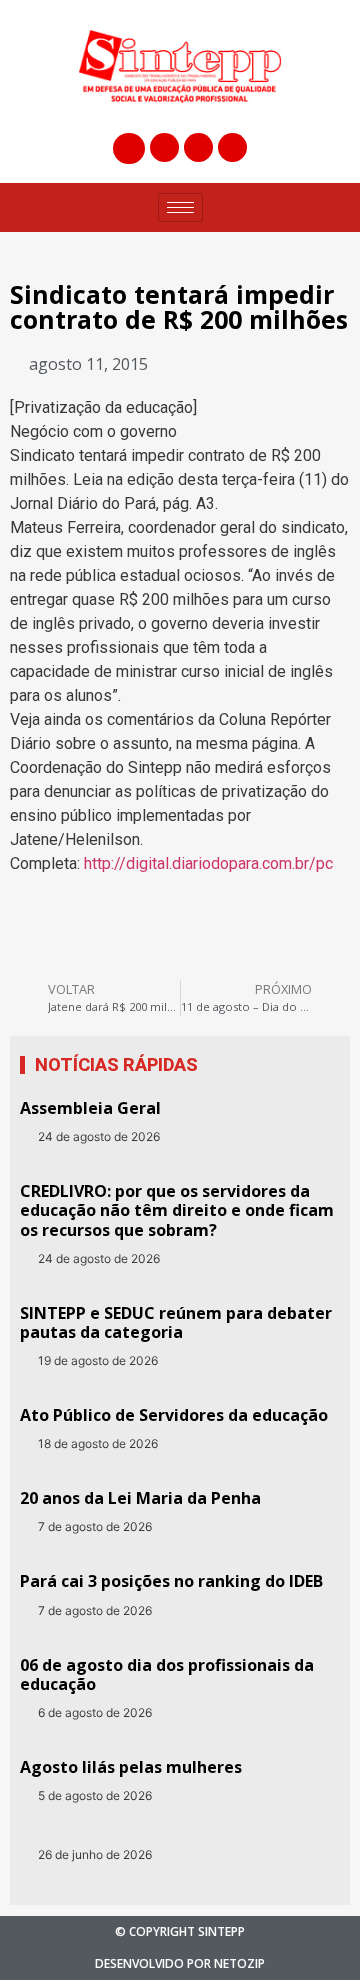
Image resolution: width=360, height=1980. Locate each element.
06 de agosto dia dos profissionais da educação (167, 1674)
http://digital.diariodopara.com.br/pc (208, 863)
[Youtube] (232, 147)
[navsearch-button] (129, 148)
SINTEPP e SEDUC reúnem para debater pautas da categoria (176, 1322)
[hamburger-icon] (180, 207)
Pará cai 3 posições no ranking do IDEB (171, 1581)
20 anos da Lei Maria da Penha (140, 1498)
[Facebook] (164, 147)
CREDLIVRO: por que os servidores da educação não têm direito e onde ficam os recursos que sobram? (177, 1210)
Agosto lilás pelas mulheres (131, 1767)
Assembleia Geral (90, 1108)
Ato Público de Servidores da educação (174, 1415)
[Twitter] (198, 147)
